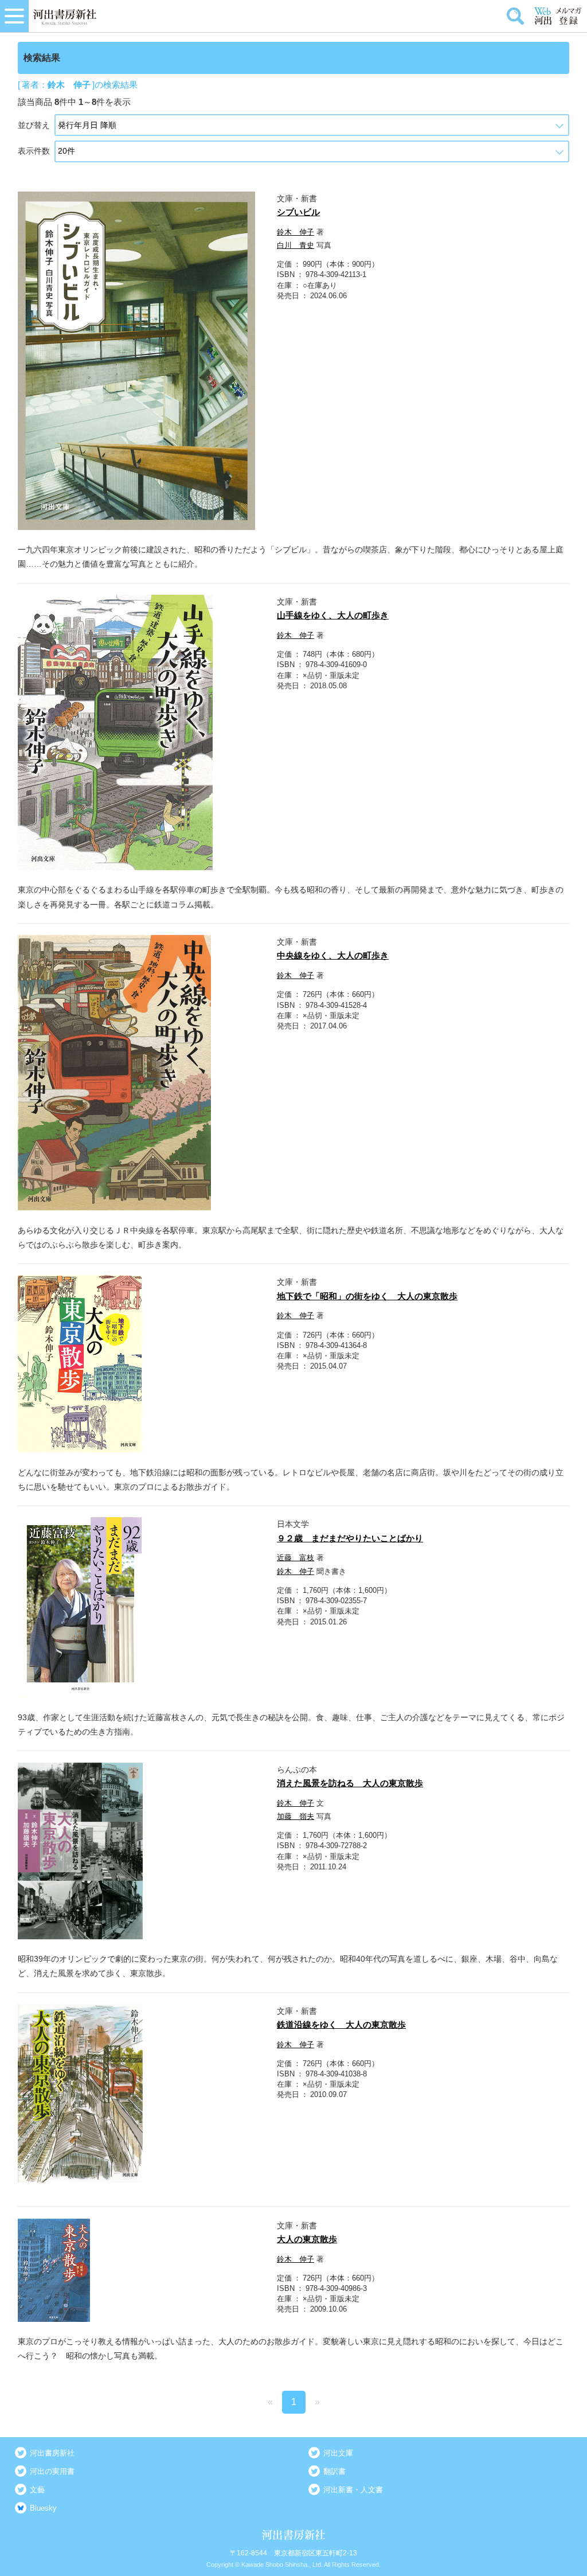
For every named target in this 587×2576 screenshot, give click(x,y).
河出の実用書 (52, 2471)
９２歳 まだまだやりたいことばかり (350, 1538)
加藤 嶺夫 (296, 1816)
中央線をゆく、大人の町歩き (333, 955)
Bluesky (43, 2508)
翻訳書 (334, 2471)
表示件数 (34, 151)
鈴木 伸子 (296, 232)
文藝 (37, 2490)
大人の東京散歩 (307, 2239)
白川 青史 (296, 245)
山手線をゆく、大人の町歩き (333, 615)
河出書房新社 (52, 2453)
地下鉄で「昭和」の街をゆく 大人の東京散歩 (367, 1296)
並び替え (34, 125)
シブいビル (298, 212)
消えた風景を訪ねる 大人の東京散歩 (350, 1783)
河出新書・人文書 (353, 2490)
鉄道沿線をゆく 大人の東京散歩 (341, 2024)
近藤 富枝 (296, 1558)
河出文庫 (338, 2453)
